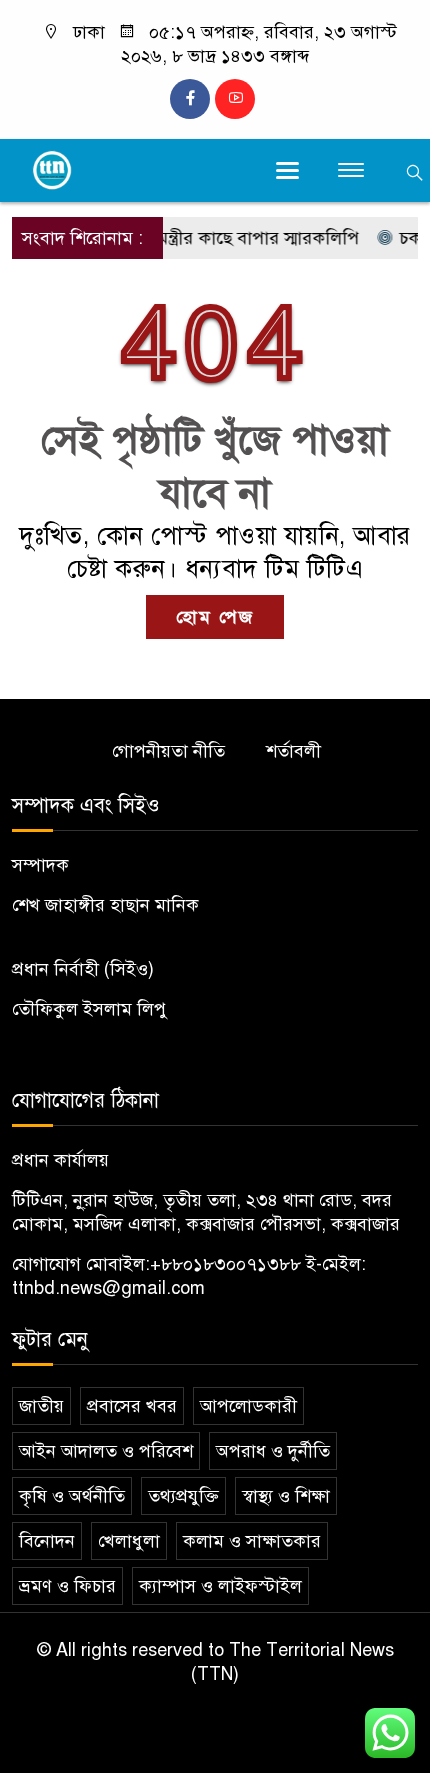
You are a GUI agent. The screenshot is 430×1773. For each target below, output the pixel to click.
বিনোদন (47, 1541)
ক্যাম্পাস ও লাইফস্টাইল (220, 1586)
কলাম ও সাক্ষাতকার (252, 1541)
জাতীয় (41, 1406)
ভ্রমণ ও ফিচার (67, 1586)
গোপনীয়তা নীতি (168, 751)
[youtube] (235, 99)
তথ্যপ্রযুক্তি (183, 1496)
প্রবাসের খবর (132, 1406)
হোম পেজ (215, 617)
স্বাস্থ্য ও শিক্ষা (286, 1496)
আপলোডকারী (248, 1406)
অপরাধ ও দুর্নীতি (273, 1451)
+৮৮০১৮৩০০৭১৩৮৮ (225, 1264)
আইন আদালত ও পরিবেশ (106, 1451)
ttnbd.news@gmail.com (108, 1288)
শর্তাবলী (293, 751)
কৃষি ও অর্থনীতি (72, 1496)
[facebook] (190, 99)
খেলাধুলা (129, 1541)
